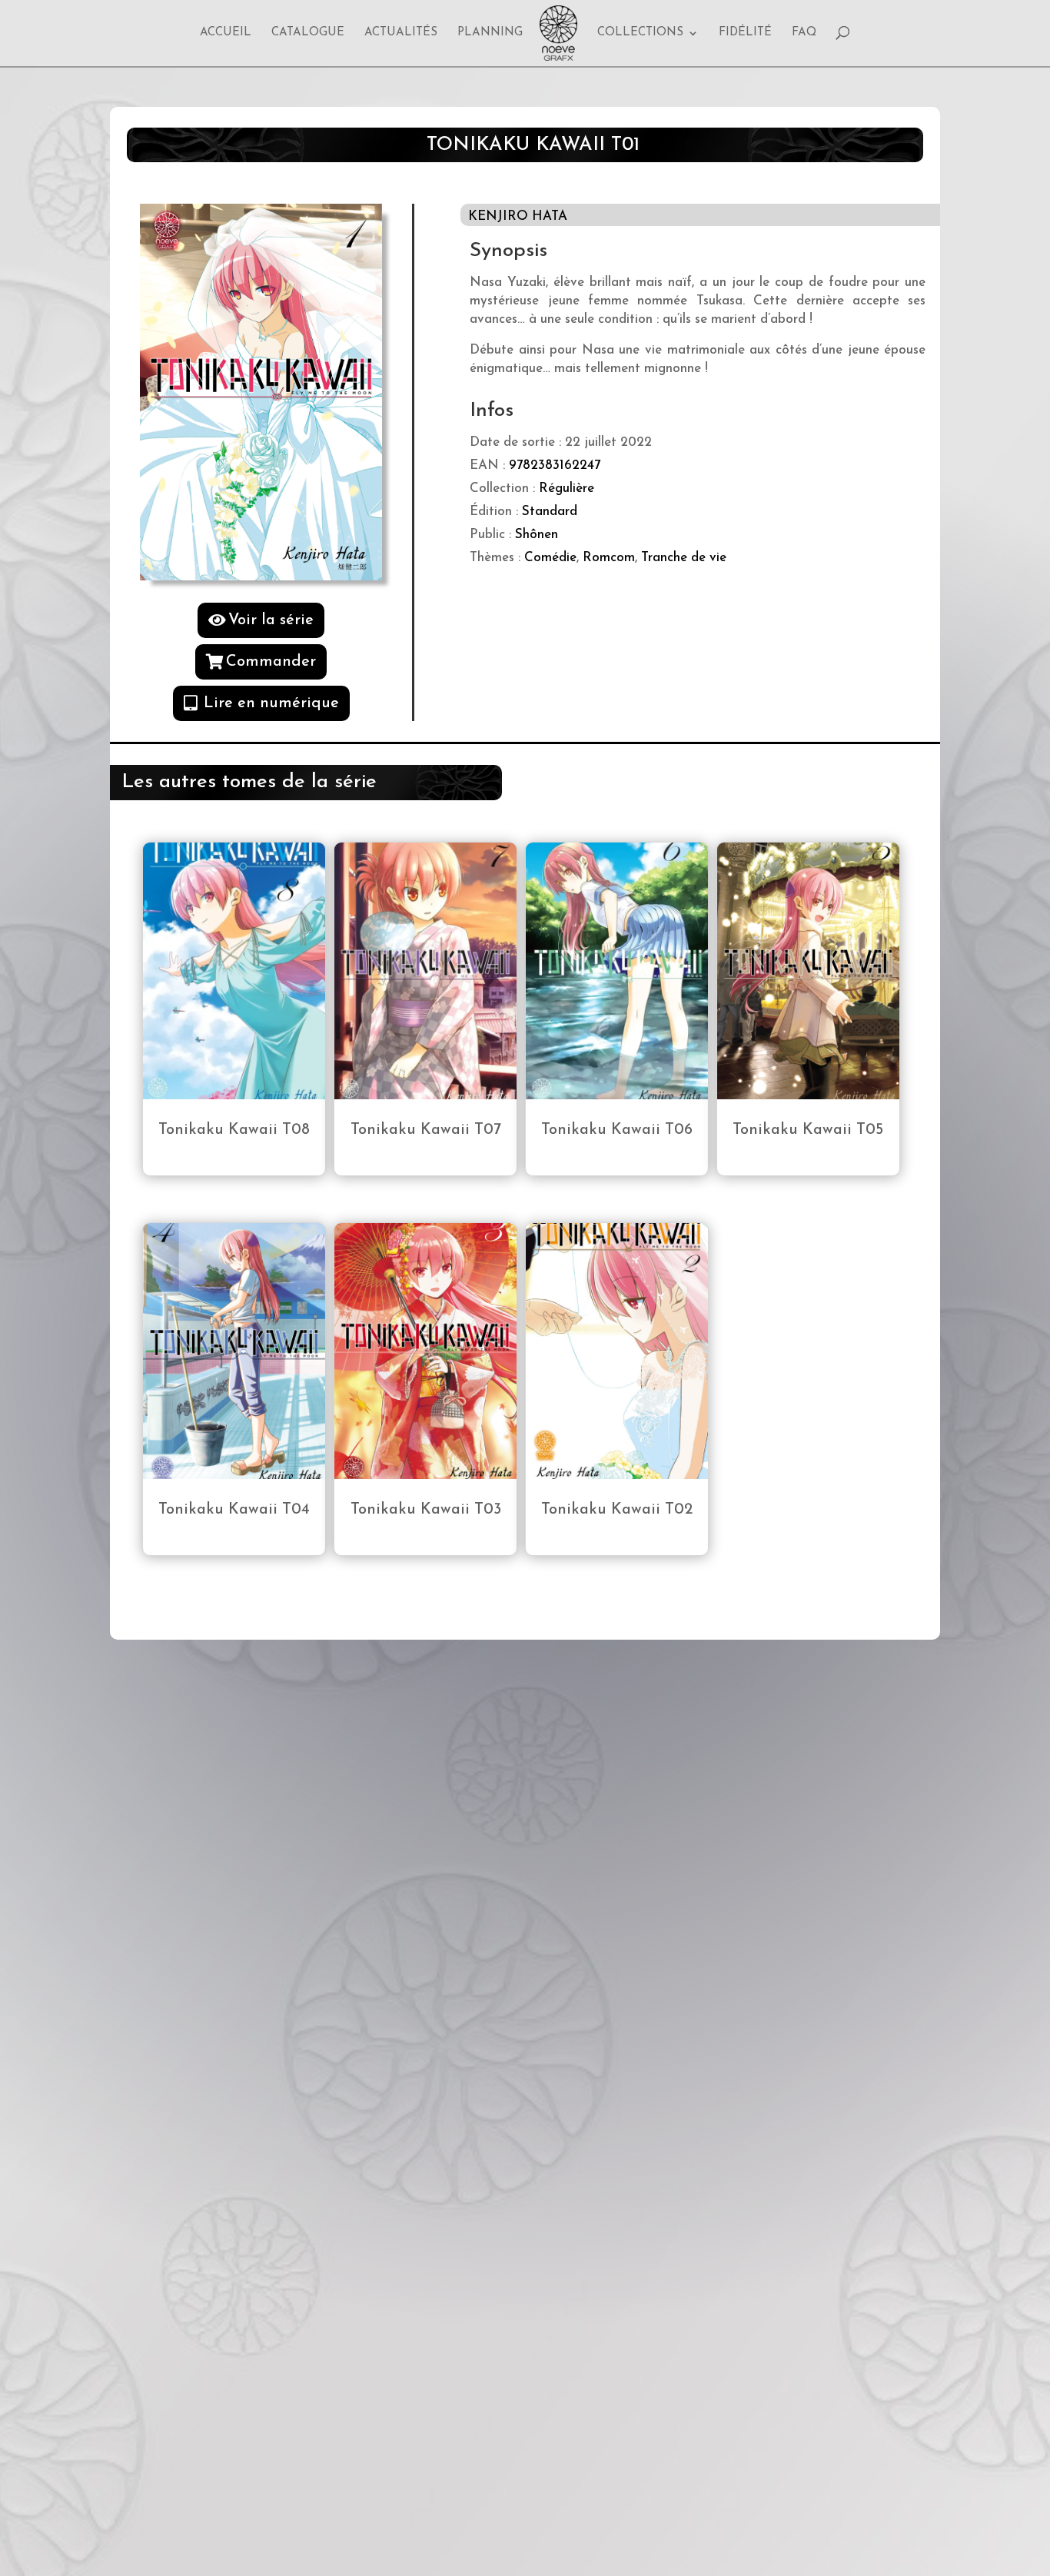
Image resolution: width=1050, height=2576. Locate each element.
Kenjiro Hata (518, 216)
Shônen (537, 535)
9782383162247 (555, 465)
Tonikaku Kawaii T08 (234, 1130)
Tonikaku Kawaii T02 (617, 1510)
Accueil (226, 33)
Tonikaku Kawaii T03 (426, 1510)
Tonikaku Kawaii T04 (234, 1510)
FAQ (804, 33)
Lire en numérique (271, 703)
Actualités (401, 33)
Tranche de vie (684, 558)
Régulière (567, 489)
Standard (550, 512)
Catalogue (308, 33)
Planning (490, 33)
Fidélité (745, 33)
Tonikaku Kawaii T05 (808, 1130)
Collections (640, 33)
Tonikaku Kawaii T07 (426, 1130)
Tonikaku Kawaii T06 (617, 1130)
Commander (271, 662)
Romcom (609, 558)
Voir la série (271, 620)
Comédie (550, 558)
